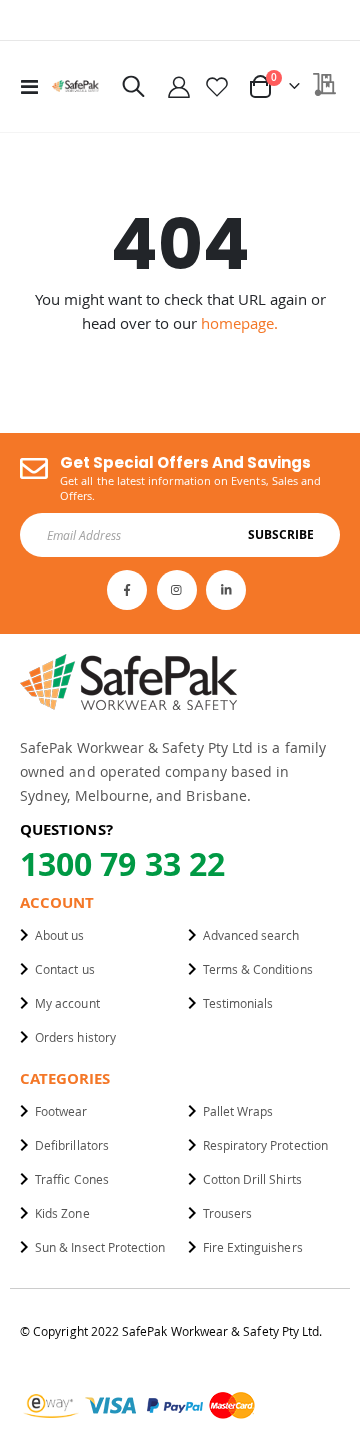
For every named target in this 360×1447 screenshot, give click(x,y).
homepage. (239, 323)
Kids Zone (62, 1213)
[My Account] (179, 86)
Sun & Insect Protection (100, 1247)
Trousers (228, 1213)
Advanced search (251, 935)
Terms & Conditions (258, 969)
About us (60, 935)
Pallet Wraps (238, 1111)
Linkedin (226, 590)
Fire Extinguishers (253, 1247)
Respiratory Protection (265, 1145)
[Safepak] (75, 86)
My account (67, 1003)
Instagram (177, 590)
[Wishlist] (217, 86)
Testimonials (238, 1003)
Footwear (61, 1111)
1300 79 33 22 (122, 864)
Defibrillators (72, 1145)
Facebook (127, 590)
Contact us (65, 969)
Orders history (75, 1037)
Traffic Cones (72, 1179)
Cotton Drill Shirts (252, 1179)
